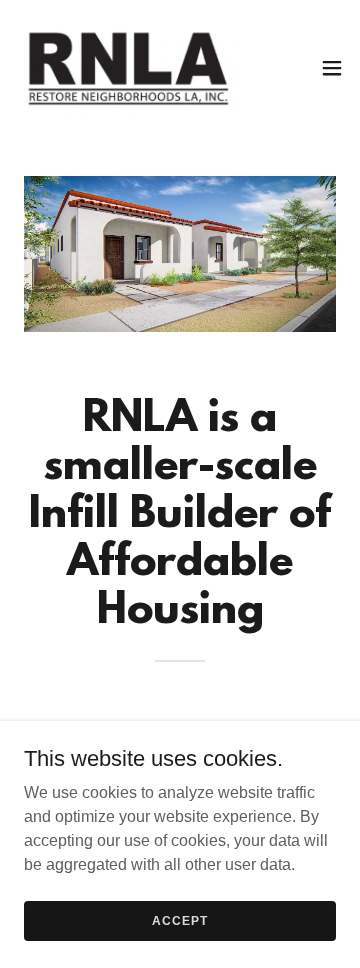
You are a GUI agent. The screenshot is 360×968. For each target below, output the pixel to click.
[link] (128, 68)
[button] (332, 68)
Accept (179, 920)
